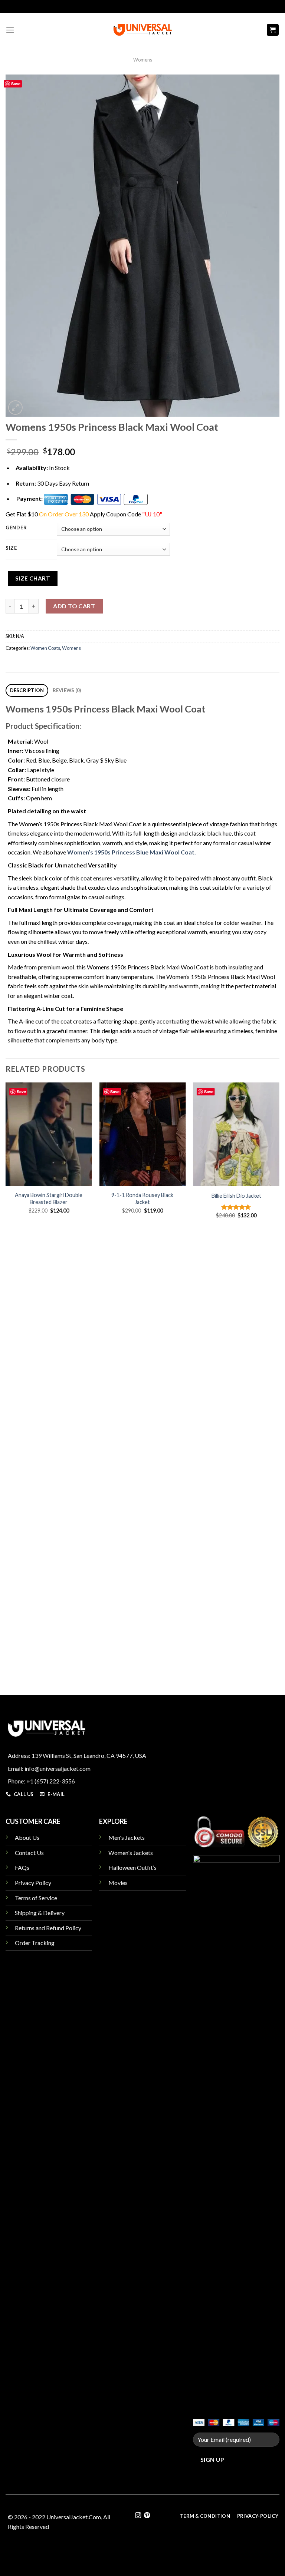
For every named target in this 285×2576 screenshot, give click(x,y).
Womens (143, 60)
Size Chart (33, 578)
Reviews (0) (67, 690)
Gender (16, 528)
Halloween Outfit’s (132, 1867)
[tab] (27, 690)
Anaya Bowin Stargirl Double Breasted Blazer (49, 1198)
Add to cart (74, 606)
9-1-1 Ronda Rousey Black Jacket (142, 1198)
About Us (27, 1837)
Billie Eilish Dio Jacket (236, 1196)
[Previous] (6, 1381)
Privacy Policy (33, 1883)
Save (16, 84)
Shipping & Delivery (40, 1913)
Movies (118, 1883)
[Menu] (10, 30)
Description (27, 690)
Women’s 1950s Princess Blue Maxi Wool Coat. (132, 852)
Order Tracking (35, 1943)
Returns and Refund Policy (48, 1928)
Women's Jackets (131, 1853)
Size (11, 548)
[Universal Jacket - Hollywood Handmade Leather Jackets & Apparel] (142, 30)
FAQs (22, 1867)
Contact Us (29, 1853)
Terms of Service (36, 1898)
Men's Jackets (127, 1837)
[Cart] (273, 30)
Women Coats (45, 648)
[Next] (279, 1381)
